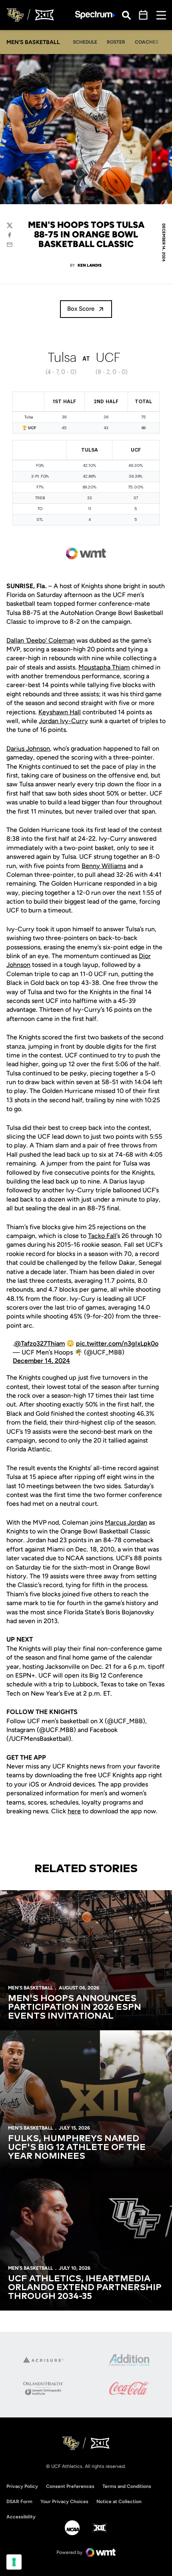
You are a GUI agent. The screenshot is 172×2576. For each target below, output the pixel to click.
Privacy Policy (22, 2486)
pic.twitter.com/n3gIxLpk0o (117, 1343)
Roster (116, 42)
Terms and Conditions (127, 2486)
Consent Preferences (70, 2486)
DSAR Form (19, 2502)
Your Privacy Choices (64, 2502)
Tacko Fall (102, 1236)
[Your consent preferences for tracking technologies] (14, 2562)
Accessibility (21, 2517)
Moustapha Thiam (104, 667)
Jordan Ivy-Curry (63, 721)
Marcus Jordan (126, 1522)
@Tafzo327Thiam (40, 1343)
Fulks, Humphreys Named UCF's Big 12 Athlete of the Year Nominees (77, 2148)
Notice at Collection (119, 2502)
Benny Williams (104, 866)
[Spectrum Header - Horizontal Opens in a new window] (95, 15)
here (74, 1811)
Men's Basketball (30, 1988)
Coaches (147, 42)
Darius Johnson (28, 748)
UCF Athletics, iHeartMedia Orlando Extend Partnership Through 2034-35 (85, 2288)
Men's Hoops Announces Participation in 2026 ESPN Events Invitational (75, 2007)
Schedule (85, 42)
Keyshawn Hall (60, 712)
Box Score (81, 309)
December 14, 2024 (41, 1361)
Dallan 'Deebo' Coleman (41, 640)
